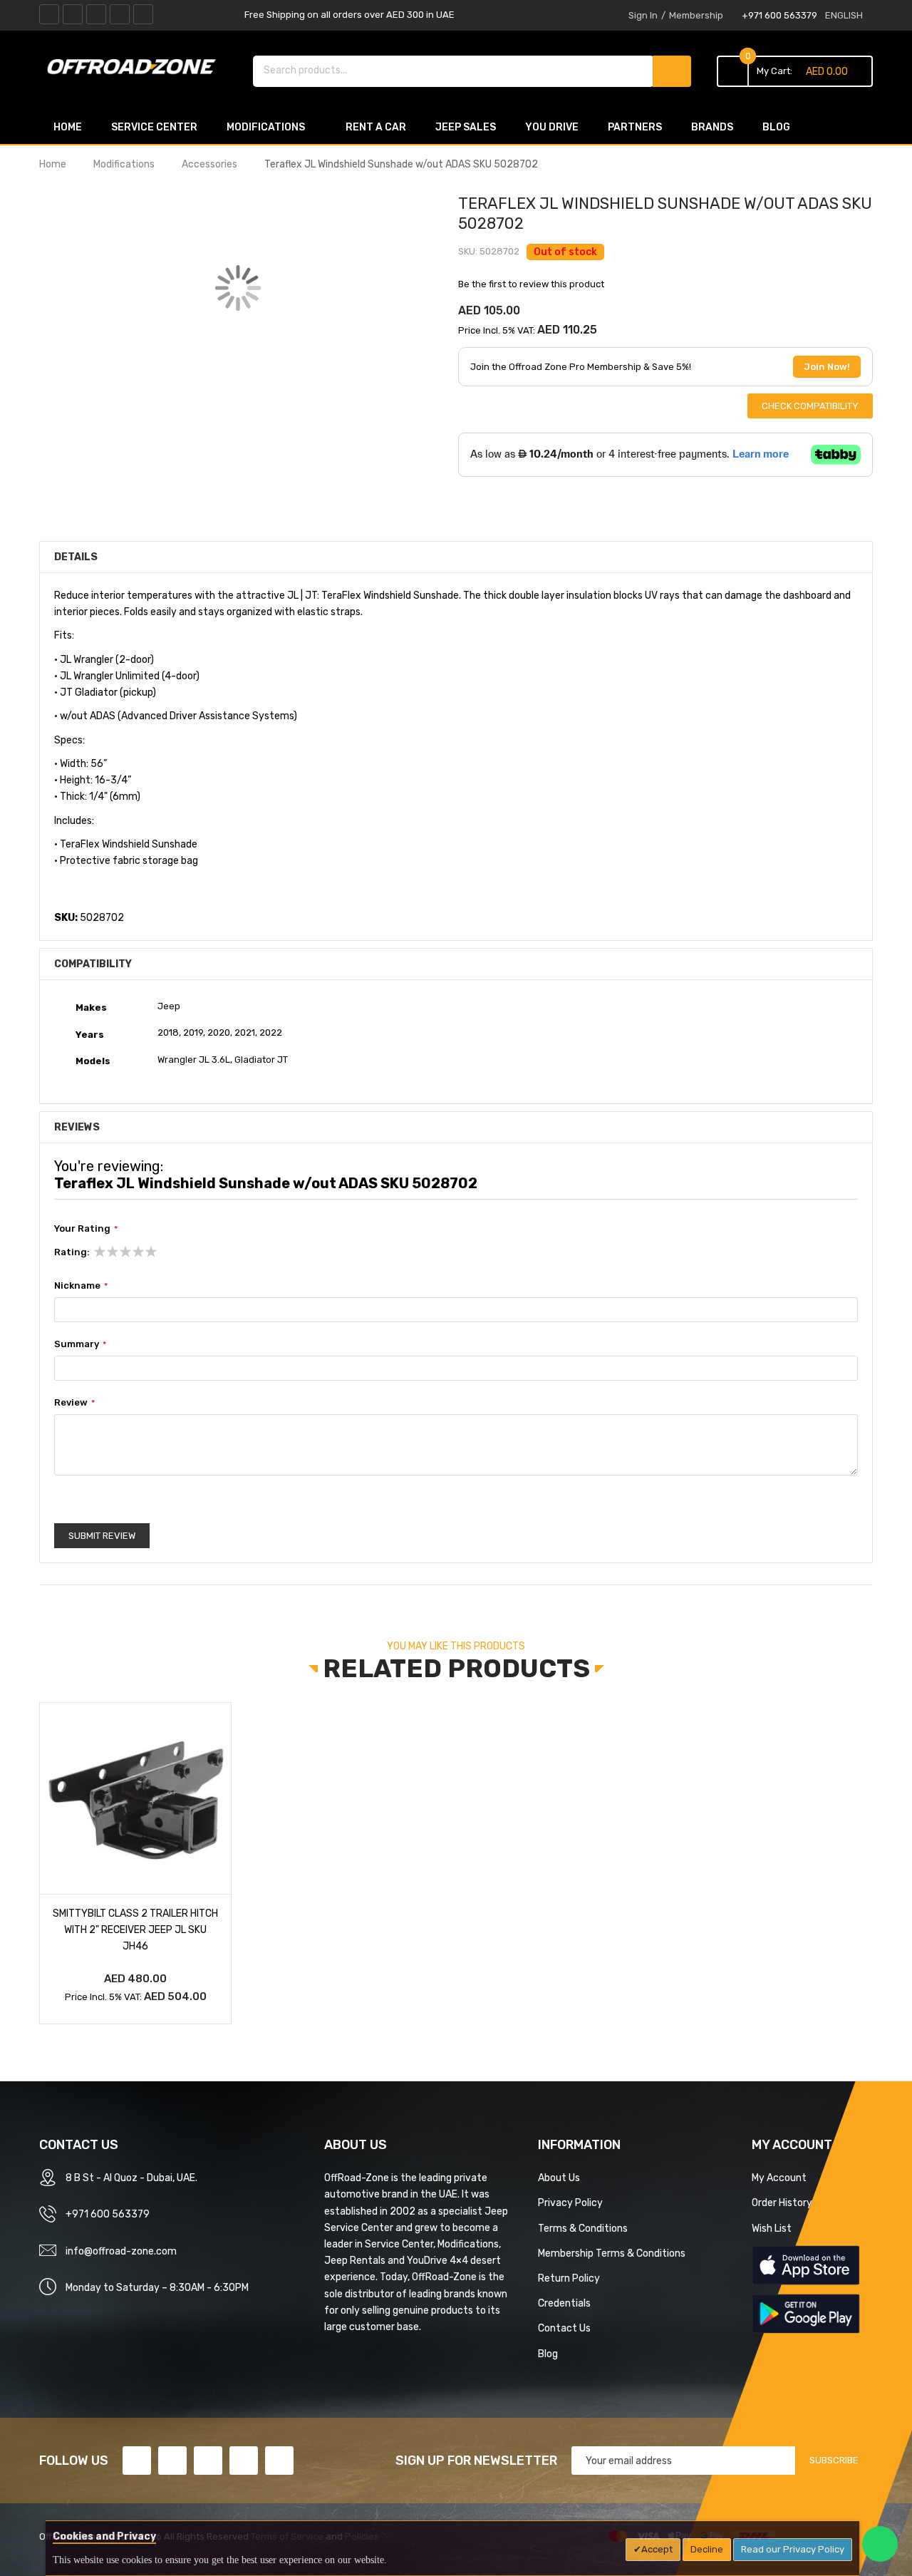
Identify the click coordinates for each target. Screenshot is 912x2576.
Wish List (772, 2228)
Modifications (124, 164)
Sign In (643, 15)
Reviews (77, 1127)
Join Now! (827, 367)
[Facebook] (49, 14)
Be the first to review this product (531, 284)
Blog (548, 2354)
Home (53, 164)
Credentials (564, 2303)
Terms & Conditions (583, 2228)
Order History (782, 2203)
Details (76, 557)
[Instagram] (143, 14)
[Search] (672, 71)
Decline (707, 2549)
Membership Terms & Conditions (612, 2253)
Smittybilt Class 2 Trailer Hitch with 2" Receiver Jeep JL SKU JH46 (135, 1930)
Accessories (209, 164)
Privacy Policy (570, 2203)
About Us (559, 2178)
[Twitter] (73, 14)
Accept (657, 2549)
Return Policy (569, 2278)
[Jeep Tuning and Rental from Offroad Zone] (135, 69)
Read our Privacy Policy (793, 2549)
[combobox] (454, 70)
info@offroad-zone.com (121, 2251)
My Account (779, 2178)
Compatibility (93, 964)
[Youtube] (120, 14)
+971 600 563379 (779, 15)
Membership (696, 15)
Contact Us (564, 2328)
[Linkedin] (96, 14)
